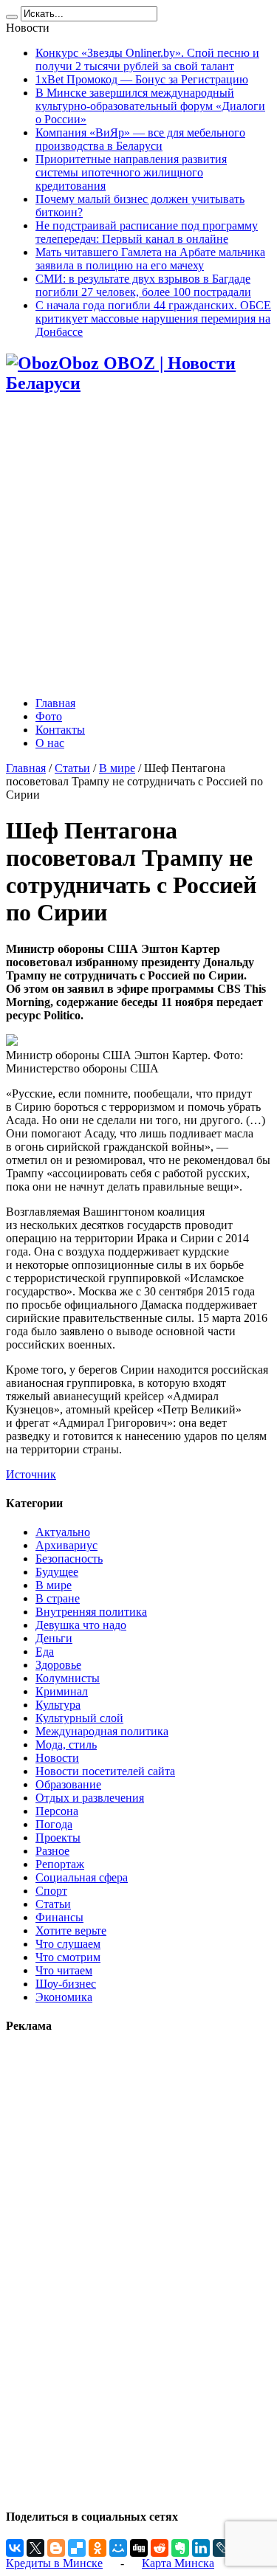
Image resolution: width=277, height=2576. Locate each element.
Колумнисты (68, 1678)
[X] (35, 2548)
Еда (45, 1652)
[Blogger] (56, 2548)
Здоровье (58, 1665)
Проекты (58, 1838)
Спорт (51, 1891)
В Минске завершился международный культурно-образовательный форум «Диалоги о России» (150, 106)
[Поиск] (12, 17)
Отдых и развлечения (90, 1798)
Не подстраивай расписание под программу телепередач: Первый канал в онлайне (147, 232)
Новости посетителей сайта (105, 1771)
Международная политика (102, 1731)
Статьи (72, 768)
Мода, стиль (66, 1745)
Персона (57, 1811)
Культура (58, 1705)
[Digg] (139, 2548)
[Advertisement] (138, 547)
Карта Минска (178, 2563)
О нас (50, 743)
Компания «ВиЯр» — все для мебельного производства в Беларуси (140, 139)
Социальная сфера (82, 1877)
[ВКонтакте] (15, 2548)
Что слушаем (68, 1944)
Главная (55, 703)
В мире (117, 768)
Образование (68, 1784)
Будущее (57, 1572)
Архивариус (66, 1545)
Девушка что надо (81, 1625)
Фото (49, 716)
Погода (54, 1824)
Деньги (54, 1638)
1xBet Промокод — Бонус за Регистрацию (142, 79)
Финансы (59, 1917)
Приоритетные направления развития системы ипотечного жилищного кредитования (131, 172)
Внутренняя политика (91, 1612)
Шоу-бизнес (66, 1984)
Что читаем (64, 1970)
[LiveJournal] (222, 2548)
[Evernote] (180, 2548)
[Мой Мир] (118, 2548)
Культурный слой (79, 1718)
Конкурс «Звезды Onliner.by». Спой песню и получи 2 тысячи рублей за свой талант (147, 59)
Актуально (63, 1532)
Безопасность (69, 1559)
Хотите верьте (71, 1931)
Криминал (62, 1691)
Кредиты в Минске (54, 2563)
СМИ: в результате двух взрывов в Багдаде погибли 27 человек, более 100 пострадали (143, 285)
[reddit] (160, 2548)
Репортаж (60, 1864)
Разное (52, 1851)
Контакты (60, 730)
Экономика (64, 1997)
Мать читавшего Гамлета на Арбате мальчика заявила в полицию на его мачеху (150, 259)
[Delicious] (77, 2548)
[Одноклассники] (98, 2548)
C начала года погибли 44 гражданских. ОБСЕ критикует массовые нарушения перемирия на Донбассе (153, 318)
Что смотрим (68, 1957)
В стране (58, 1598)
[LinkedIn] (201, 2548)
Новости (57, 1758)
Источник (31, 1474)
